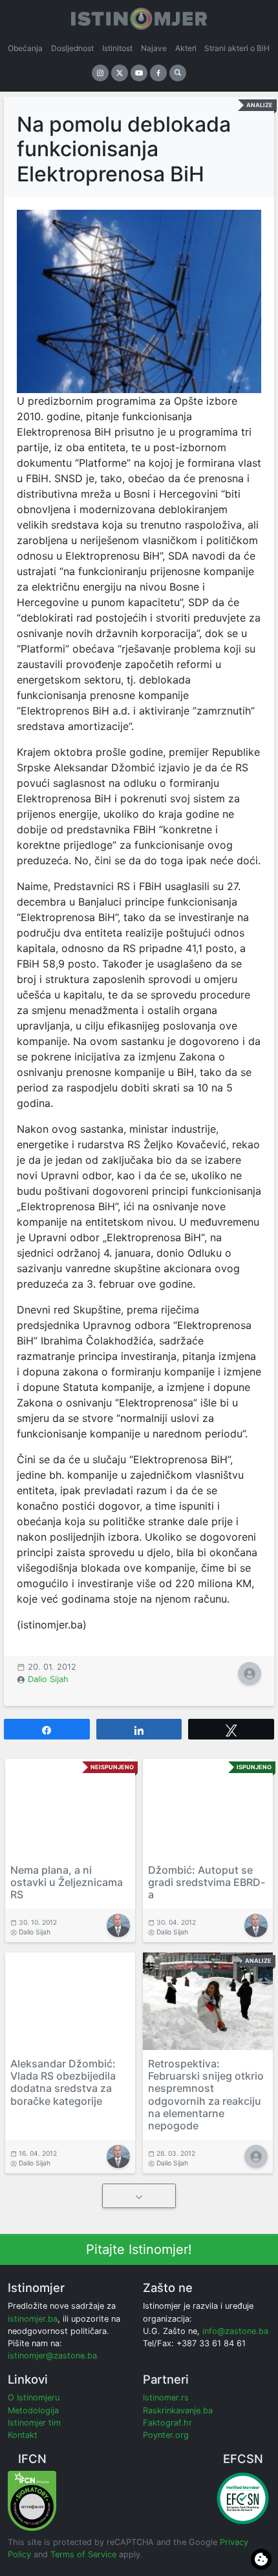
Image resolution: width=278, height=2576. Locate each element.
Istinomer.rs (166, 2398)
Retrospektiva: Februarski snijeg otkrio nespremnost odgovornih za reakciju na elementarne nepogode (206, 2094)
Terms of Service (83, 2554)
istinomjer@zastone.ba (52, 2356)
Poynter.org (166, 2435)
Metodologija (33, 2410)
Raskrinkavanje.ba (178, 2410)
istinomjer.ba (33, 2319)
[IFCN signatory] (32, 2500)
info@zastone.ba (235, 2331)
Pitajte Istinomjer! (139, 2249)
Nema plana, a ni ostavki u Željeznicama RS (67, 1882)
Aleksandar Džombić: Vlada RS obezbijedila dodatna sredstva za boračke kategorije (63, 2082)
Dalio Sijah (48, 1679)
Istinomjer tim (34, 2423)
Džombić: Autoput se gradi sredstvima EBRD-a (207, 1882)
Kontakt (23, 2435)
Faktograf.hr (167, 2423)
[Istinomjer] (139, 16)
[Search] (178, 73)
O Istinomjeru (34, 2398)
